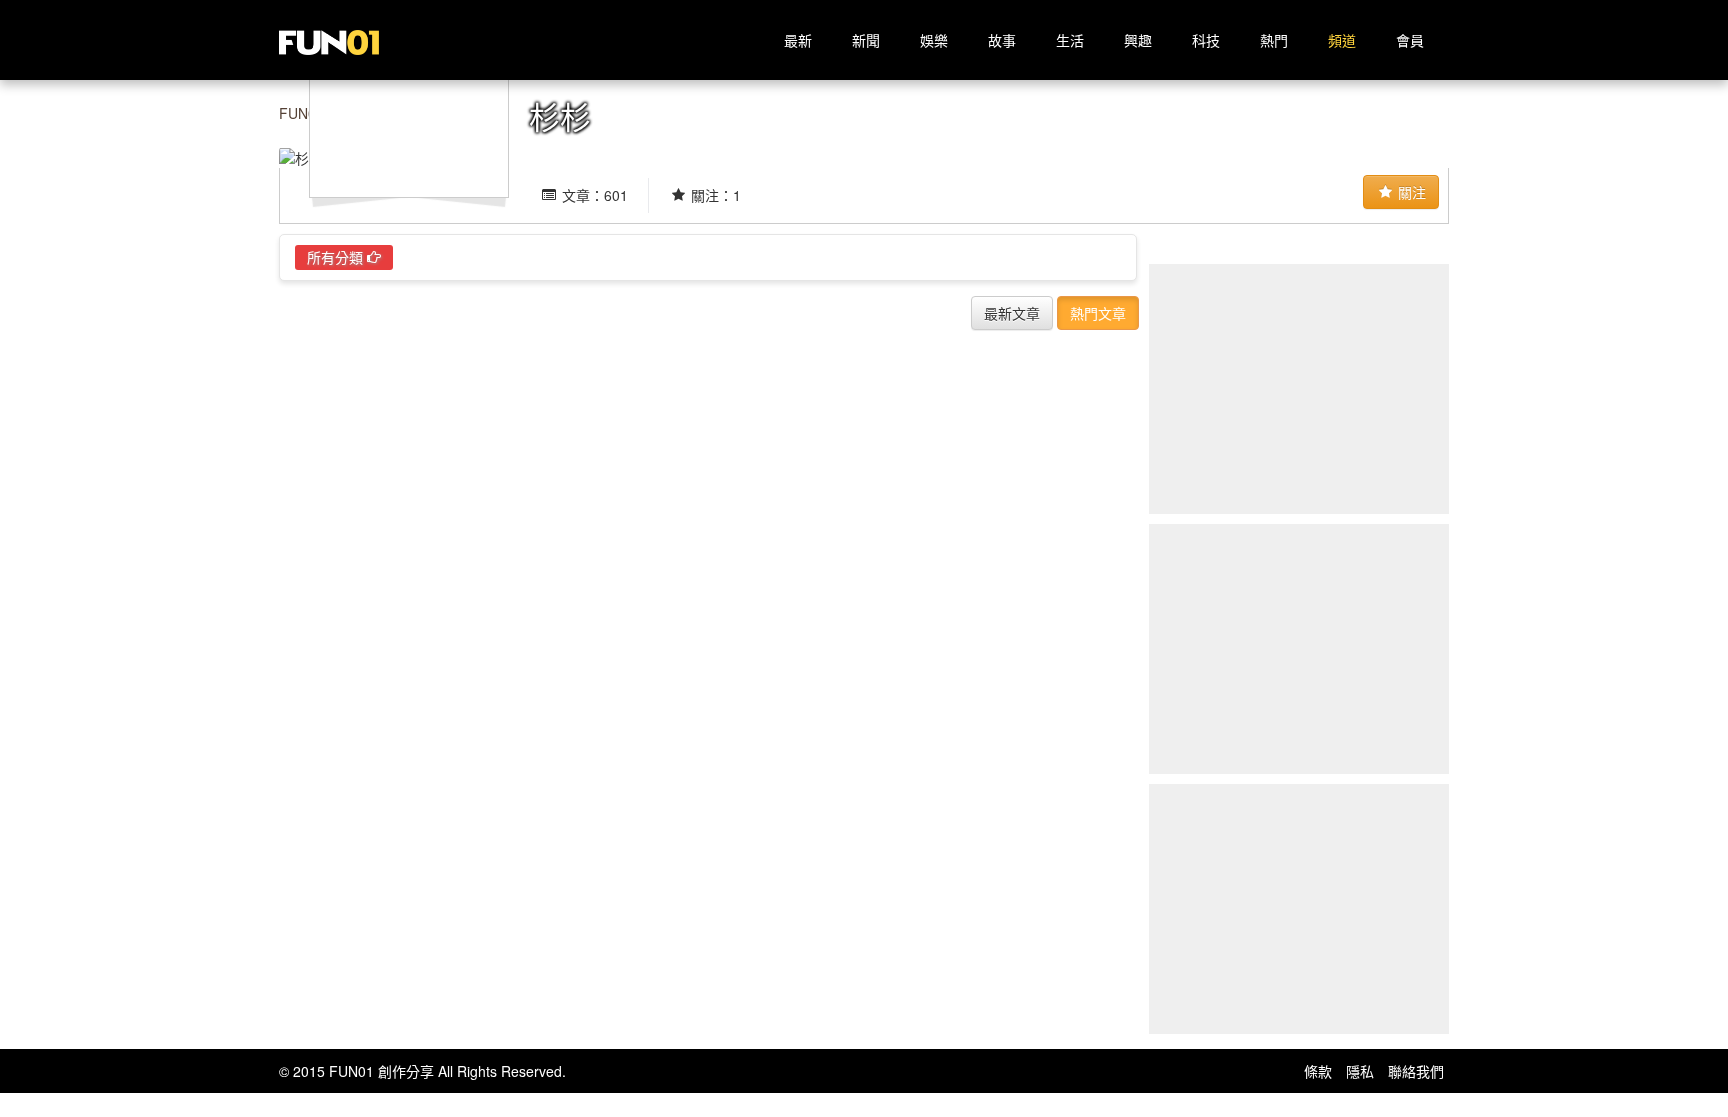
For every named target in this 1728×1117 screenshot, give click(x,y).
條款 (1318, 1071)
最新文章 (1012, 313)
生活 (1070, 40)
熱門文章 (1098, 313)
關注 (1410, 192)
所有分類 (337, 257)
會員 (1410, 40)
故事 (1002, 40)
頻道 (1342, 40)
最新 (798, 40)
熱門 (1274, 40)
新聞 (866, 40)
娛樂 (934, 40)
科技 (1206, 40)
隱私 (1360, 1071)
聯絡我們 (1416, 1071)
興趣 (1138, 40)
